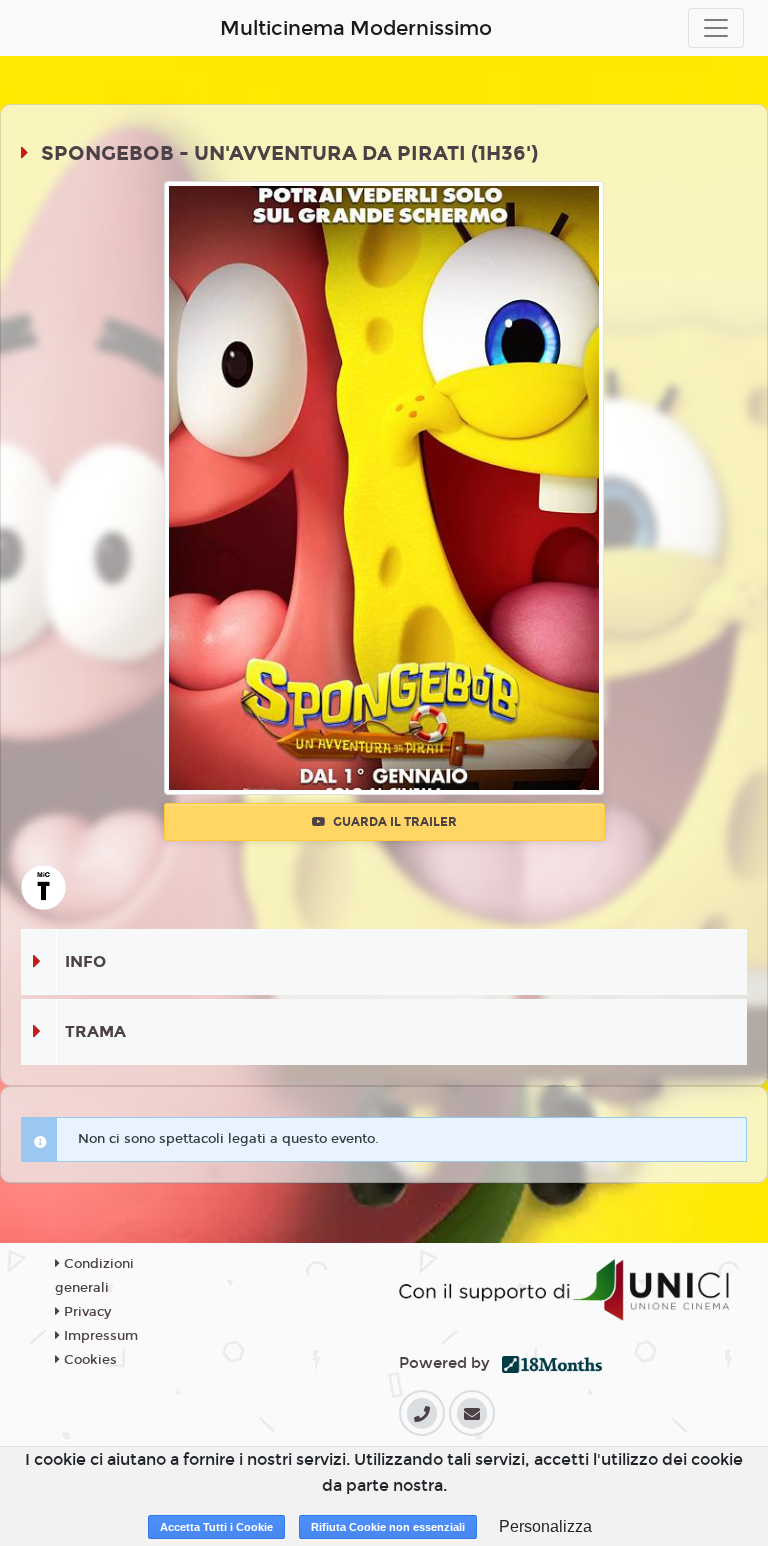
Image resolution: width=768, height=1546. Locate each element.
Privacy (85, 1312)
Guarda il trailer (393, 822)
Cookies (88, 1360)
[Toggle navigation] (716, 28)
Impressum (99, 1336)
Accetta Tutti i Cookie (216, 1527)
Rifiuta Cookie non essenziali (388, 1527)
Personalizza (545, 1526)
